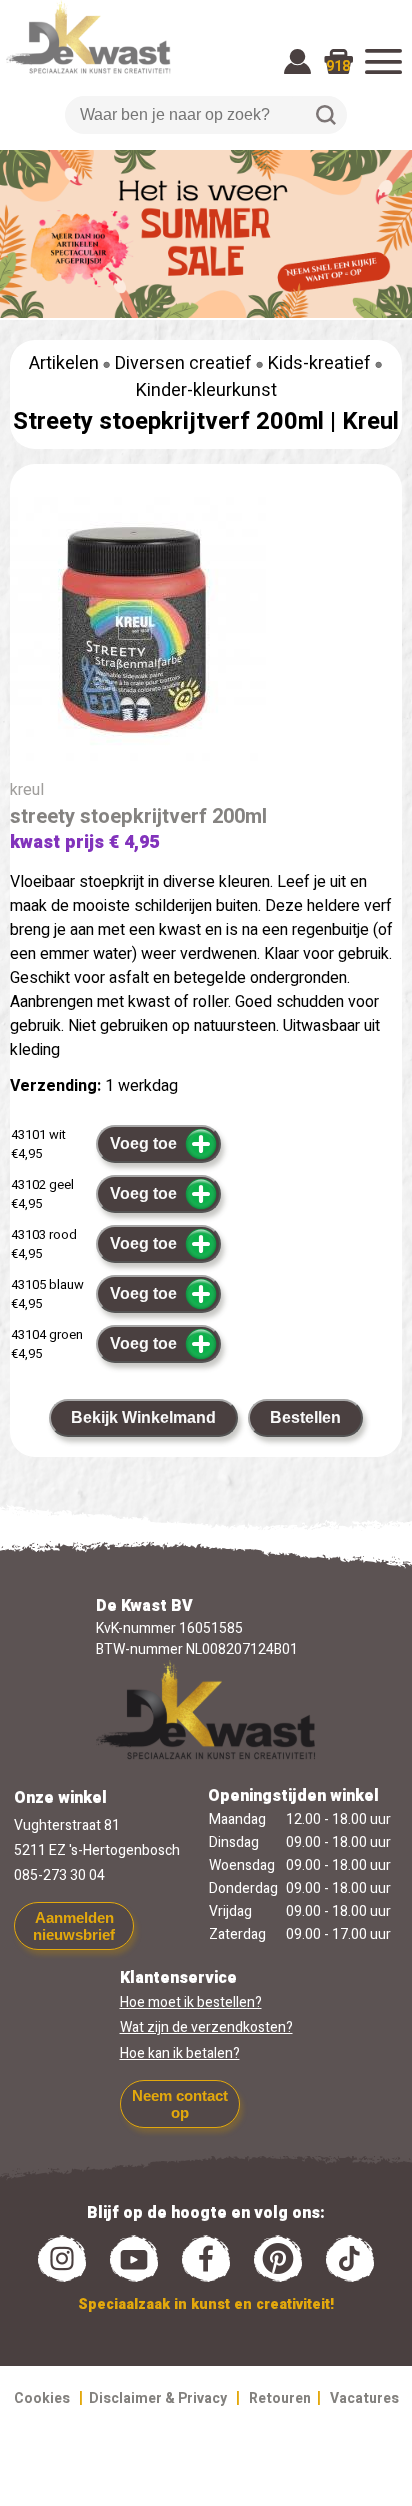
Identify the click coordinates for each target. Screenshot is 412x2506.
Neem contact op (180, 2104)
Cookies (42, 2398)
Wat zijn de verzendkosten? (206, 2027)
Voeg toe (143, 1143)
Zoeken (326, 115)
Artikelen (64, 363)
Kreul (370, 421)
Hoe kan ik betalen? (180, 2053)
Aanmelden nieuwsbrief (74, 1926)
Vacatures (364, 2398)
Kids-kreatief (319, 363)
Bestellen (305, 1417)
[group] (206, 633)
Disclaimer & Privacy (158, 2398)
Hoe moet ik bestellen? (191, 2002)
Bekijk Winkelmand (143, 1417)
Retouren (280, 2398)
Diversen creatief (183, 363)
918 (338, 66)
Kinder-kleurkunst (206, 390)
